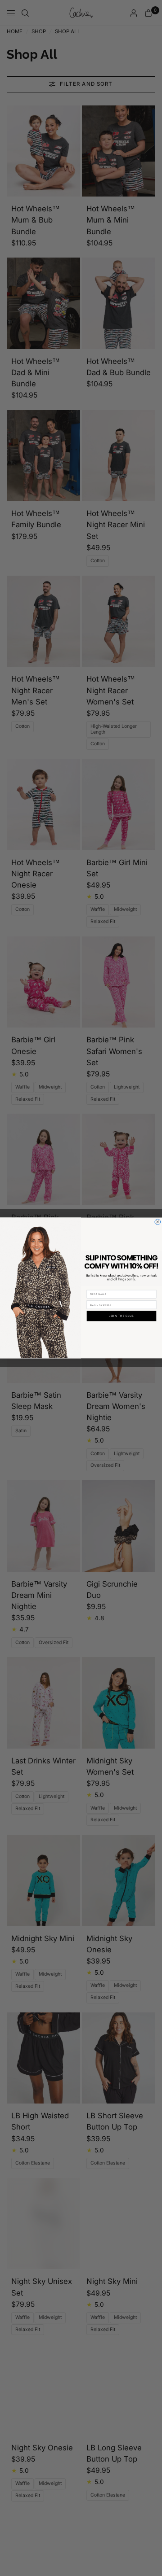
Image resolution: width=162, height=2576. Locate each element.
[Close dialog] (158, 1222)
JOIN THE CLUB (121, 1316)
